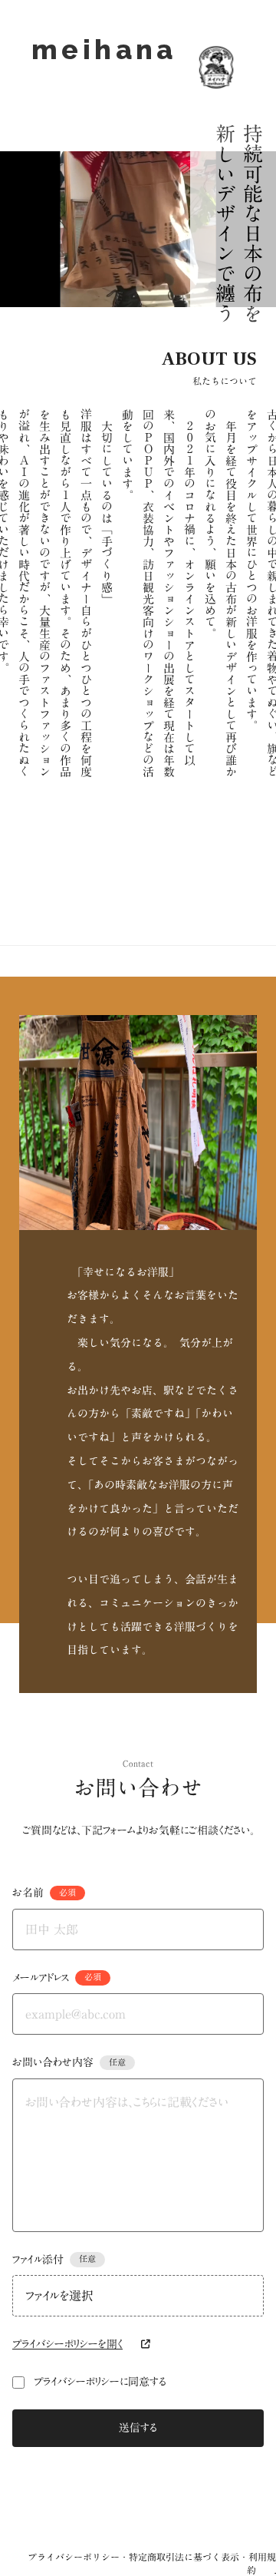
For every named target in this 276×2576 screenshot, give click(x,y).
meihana (104, 67)
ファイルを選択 (59, 2296)
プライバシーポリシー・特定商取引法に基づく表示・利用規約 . (152, 2564)
